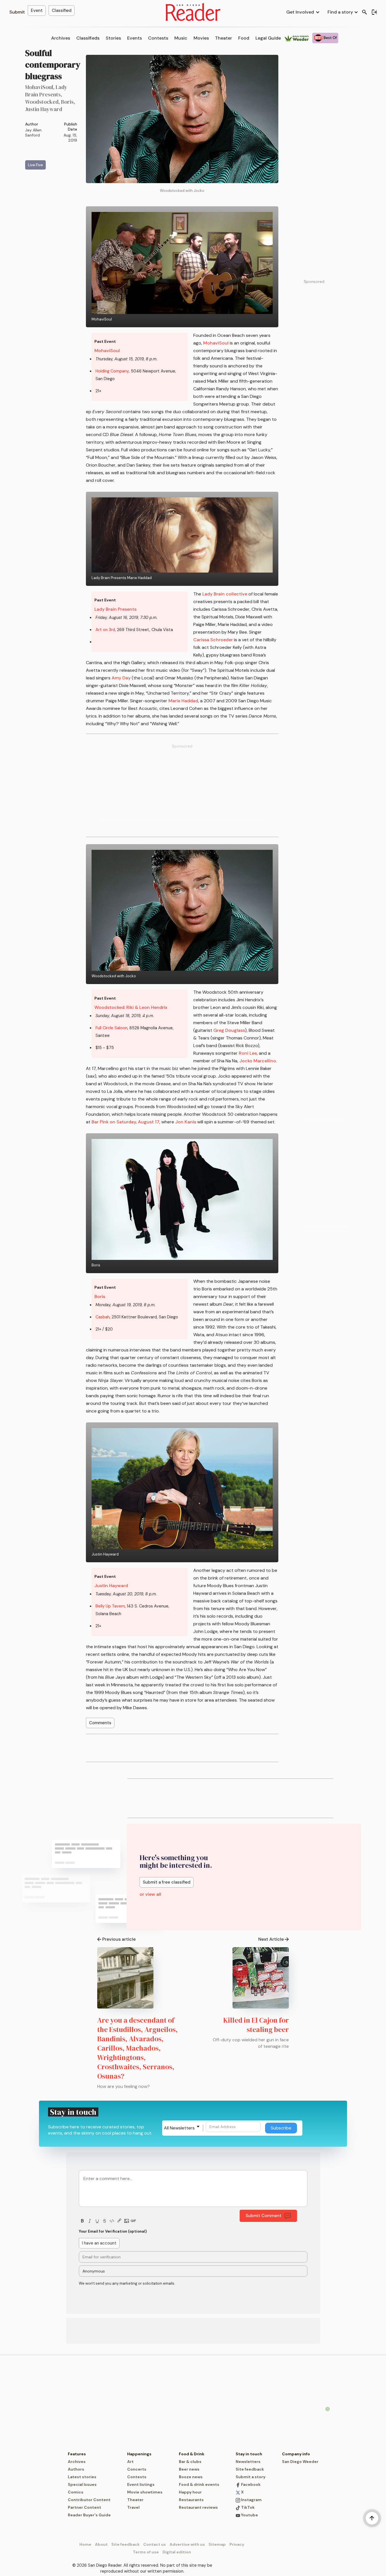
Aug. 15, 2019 (70, 138)
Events (135, 38)
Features (77, 2454)
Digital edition (177, 2552)
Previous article (119, 1939)
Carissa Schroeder (213, 640)
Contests (158, 38)
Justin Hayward (111, 1586)
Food (244, 38)
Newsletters (248, 2462)
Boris (100, 1296)
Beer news (189, 2469)
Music (181, 38)
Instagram (251, 2500)
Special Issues (82, 2484)
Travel (133, 2507)
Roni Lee (248, 1053)
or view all (150, 1894)
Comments (100, 1723)
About (101, 2544)
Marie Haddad (183, 701)
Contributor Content (89, 2500)
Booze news (191, 2477)
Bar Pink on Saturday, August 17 (125, 1122)
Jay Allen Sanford (33, 133)
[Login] (374, 12)
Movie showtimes (145, 2492)
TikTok (247, 2507)
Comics (76, 2492)
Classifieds (88, 38)
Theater (224, 38)
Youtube (249, 2515)
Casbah (103, 1317)
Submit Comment (264, 2216)
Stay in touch (249, 2454)
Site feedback (250, 2469)
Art (130, 2462)
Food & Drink (192, 2454)
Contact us (155, 2544)
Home (85, 2544)
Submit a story (251, 2477)
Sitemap (217, 2544)
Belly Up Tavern (110, 1606)
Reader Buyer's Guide (89, 2515)
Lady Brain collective (225, 594)
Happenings (139, 2454)
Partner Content (84, 2507)
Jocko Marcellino (258, 1061)
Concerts (137, 2469)
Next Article (271, 1939)
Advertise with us (187, 2544)
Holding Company (112, 371)
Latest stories (82, 2477)
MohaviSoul (107, 351)
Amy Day (121, 678)
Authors (76, 2469)
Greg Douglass (229, 1030)
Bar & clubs (190, 2462)
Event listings (141, 2484)
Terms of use (146, 2552)
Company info (296, 2454)
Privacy (237, 2544)
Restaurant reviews (198, 2507)
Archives (61, 38)
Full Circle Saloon (111, 1028)
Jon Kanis (186, 1122)
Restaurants (191, 2500)
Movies (201, 38)
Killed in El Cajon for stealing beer (256, 2025)
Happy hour (190, 2492)
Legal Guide (268, 38)
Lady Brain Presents (115, 609)
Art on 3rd (105, 630)
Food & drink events (199, 2484)
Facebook (250, 2484)
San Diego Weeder (300, 2462)
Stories (113, 38)
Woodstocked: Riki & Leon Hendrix (131, 1007)
